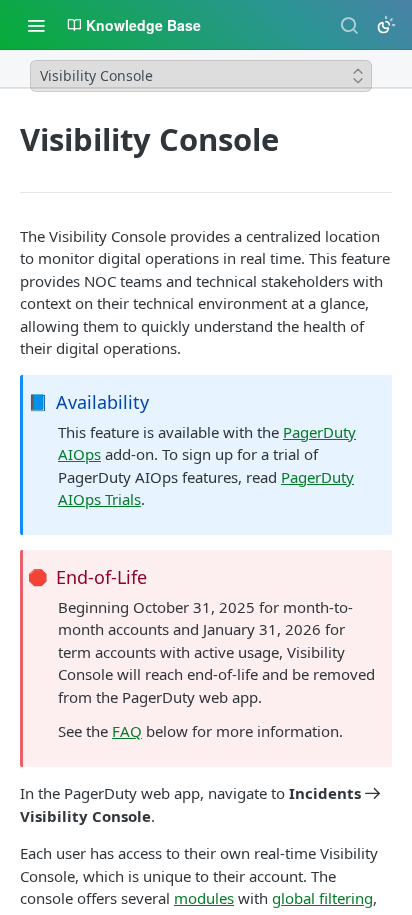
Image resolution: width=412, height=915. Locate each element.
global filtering (322, 898)
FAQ (127, 731)
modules (204, 898)
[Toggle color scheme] (386, 25)
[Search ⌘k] (349, 25)
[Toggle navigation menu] (36, 25)
